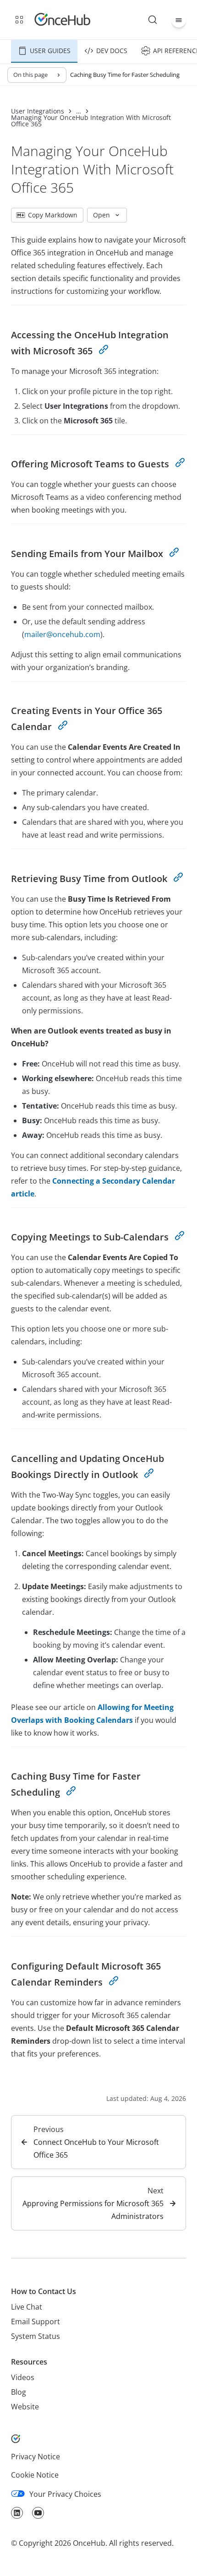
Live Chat (27, 2307)
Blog (19, 2392)
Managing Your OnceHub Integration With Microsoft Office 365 (91, 121)
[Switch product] (19, 20)
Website (25, 2407)
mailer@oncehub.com (62, 634)
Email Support (36, 2322)
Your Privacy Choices (65, 2494)
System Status (36, 2336)
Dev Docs (112, 51)
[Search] (153, 20)
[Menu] (179, 20)
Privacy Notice (36, 2457)
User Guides (50, 51)
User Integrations (38, 111)
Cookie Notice (35, 2475)
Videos (23, 2377)
